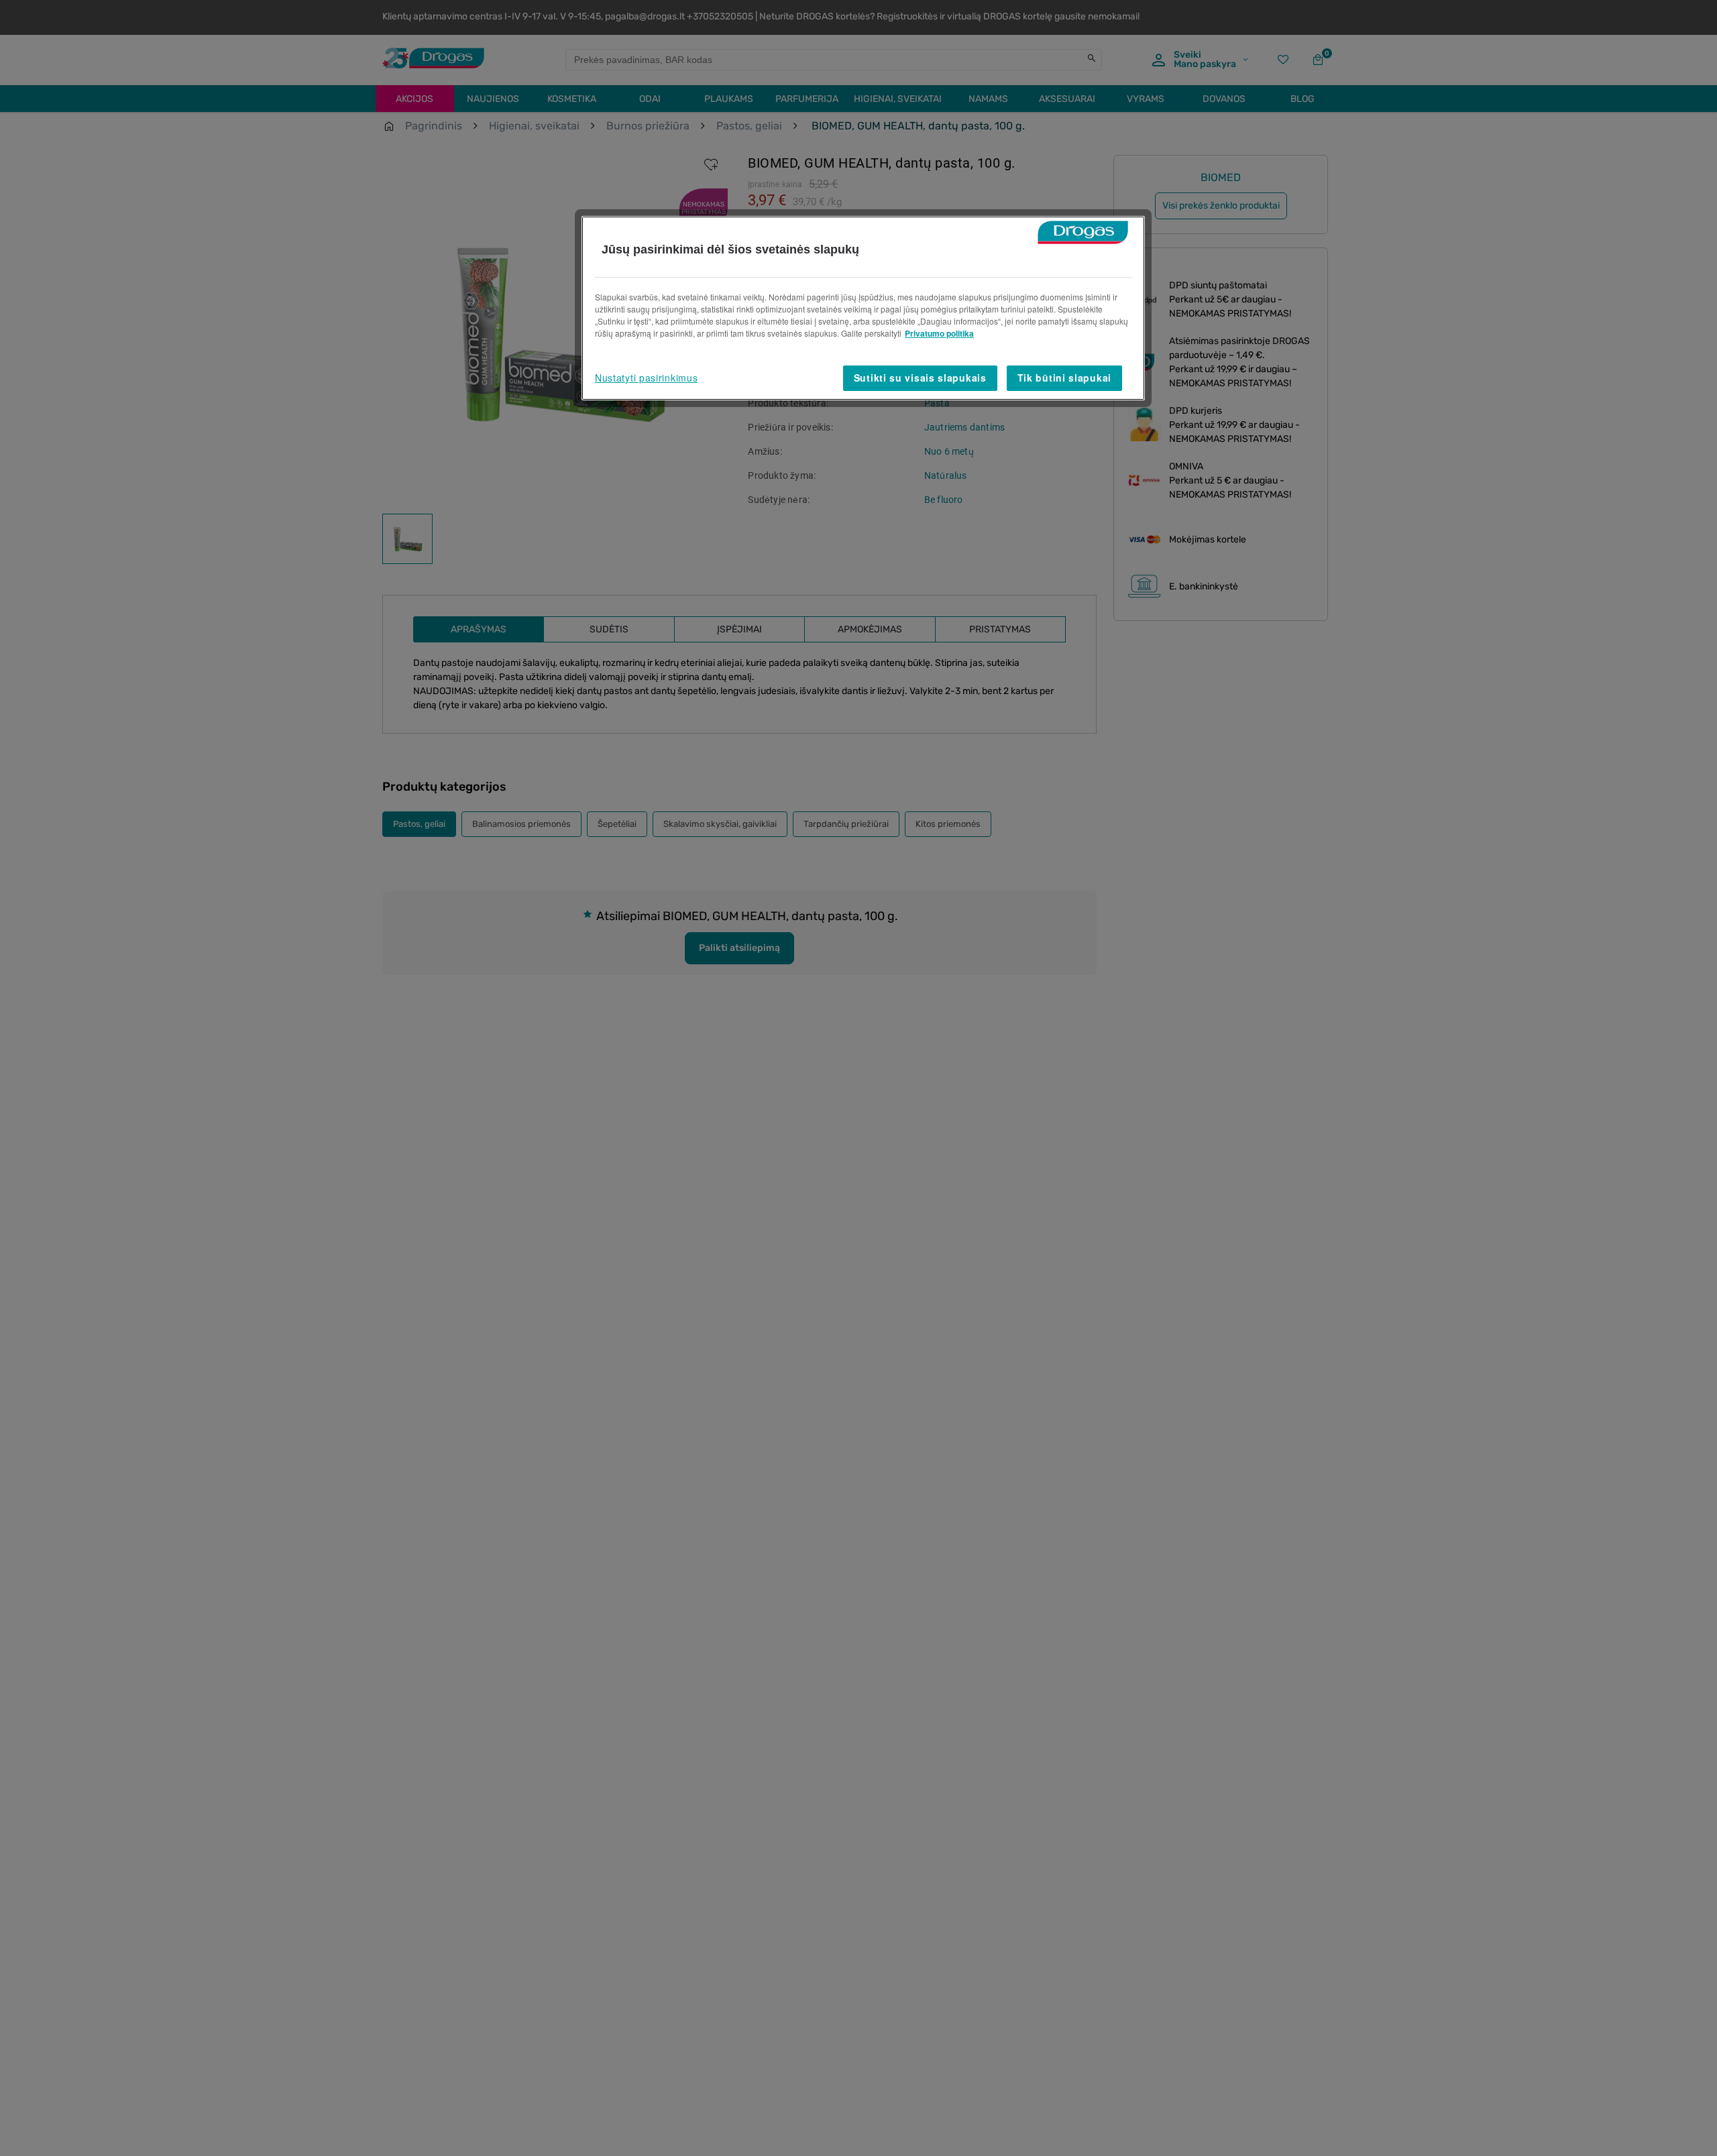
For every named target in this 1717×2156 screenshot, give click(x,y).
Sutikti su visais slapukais (920, 378)
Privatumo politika (939, 333)
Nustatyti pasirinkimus (646, 378)
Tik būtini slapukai (1064, 378)
